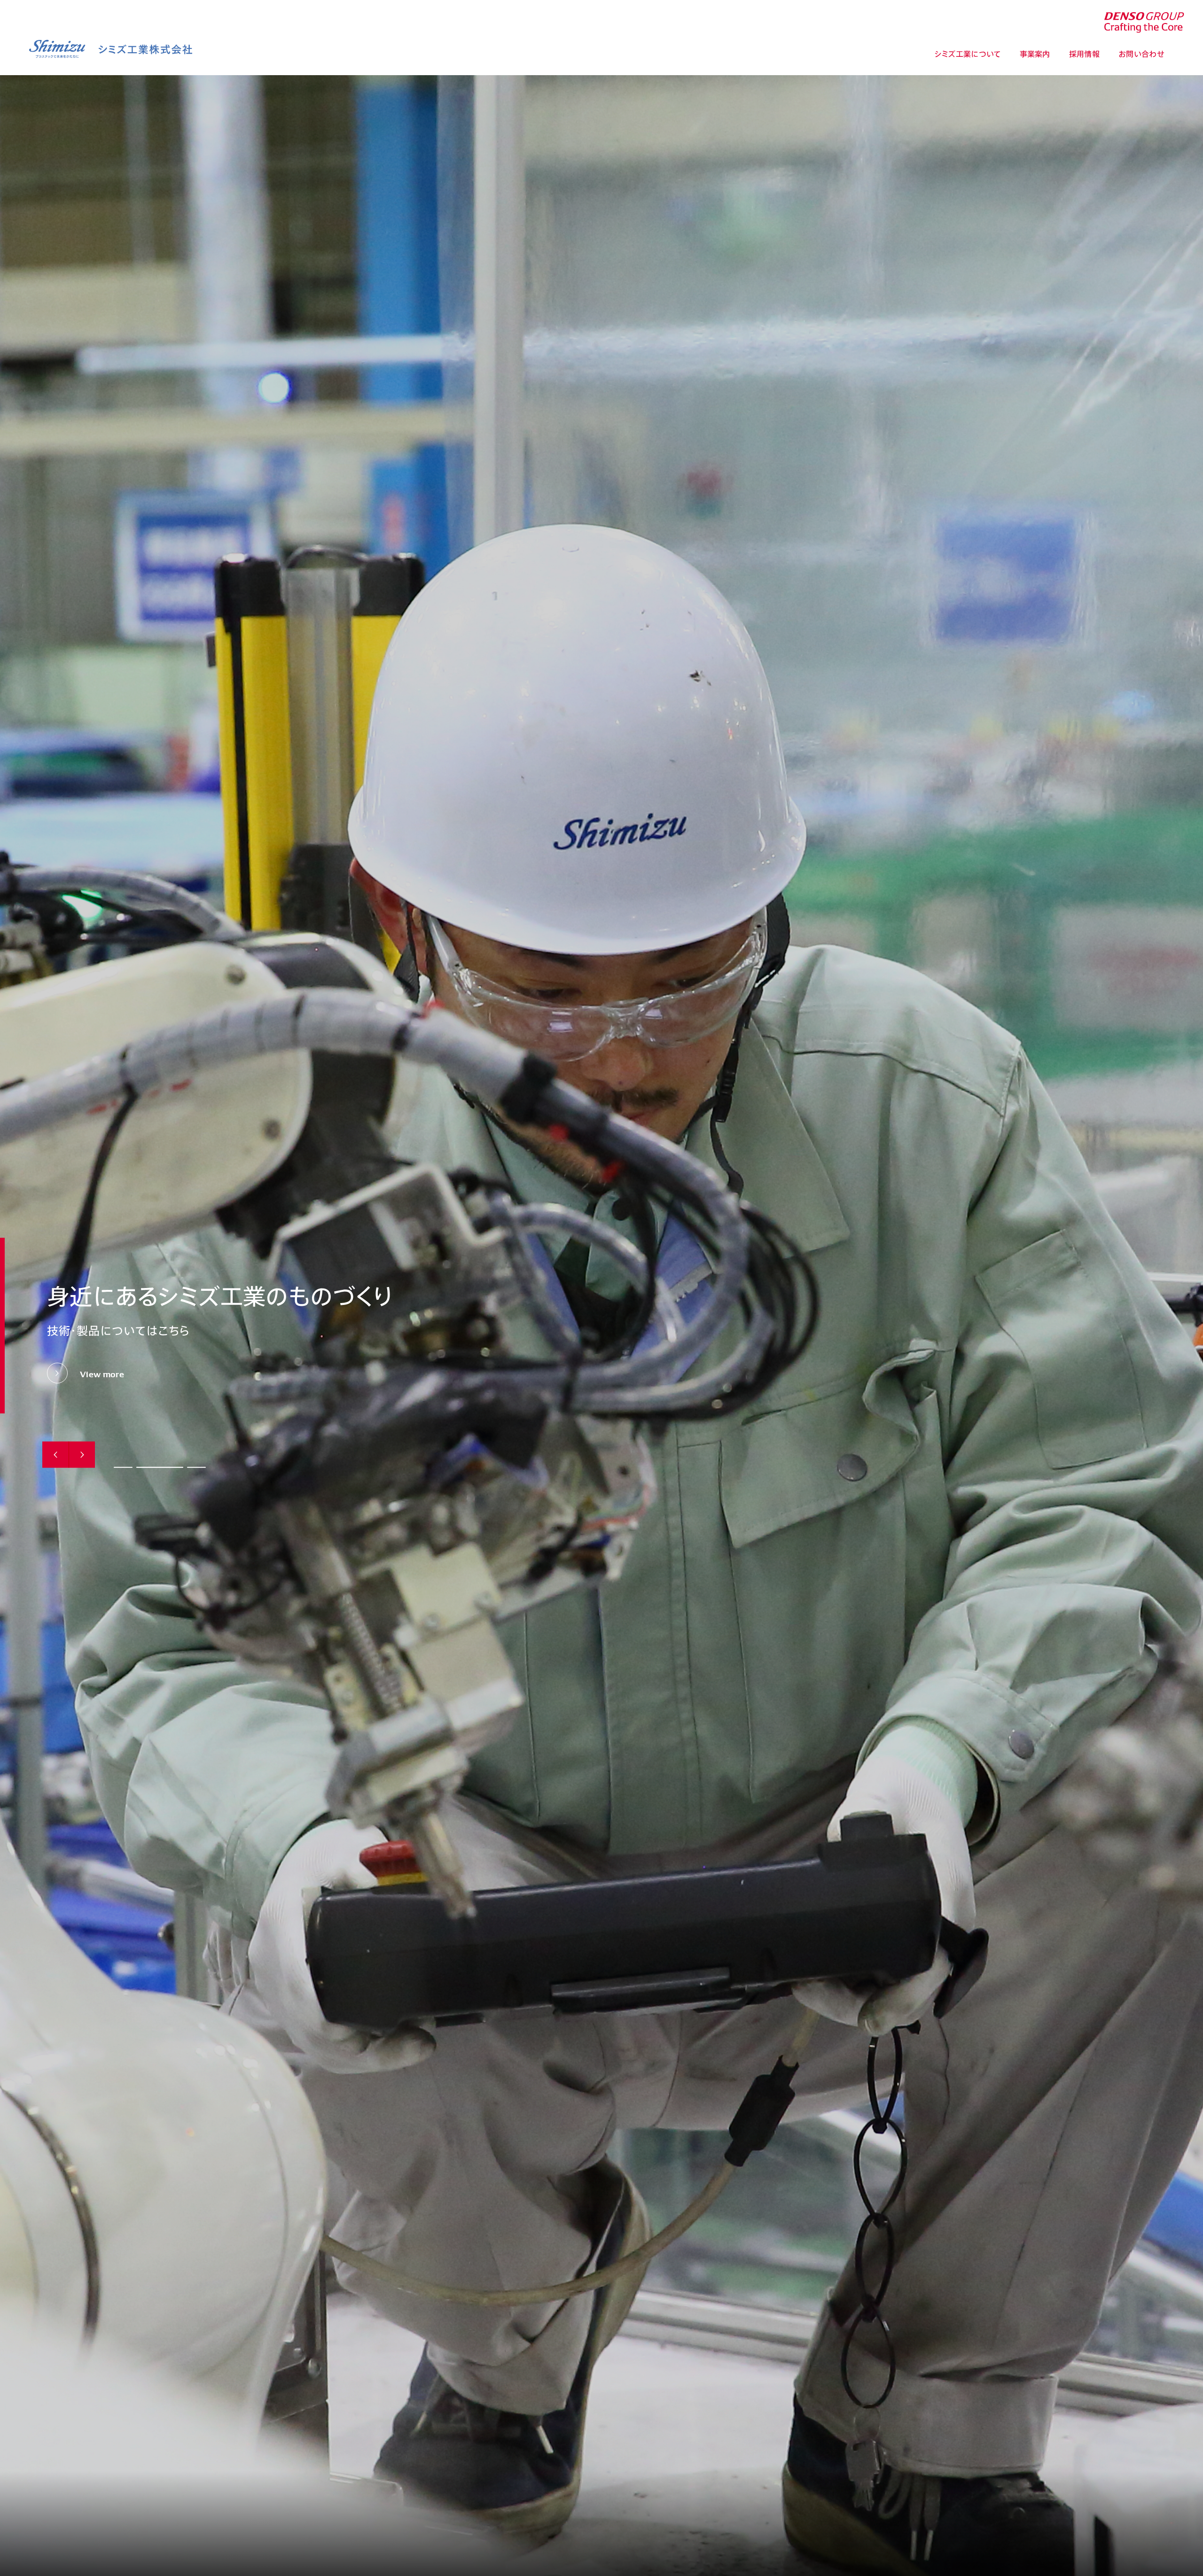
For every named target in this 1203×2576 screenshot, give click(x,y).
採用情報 (1084, 54)
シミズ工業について (968, 54)
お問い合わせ (1141, 54)
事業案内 (1035, 54)
